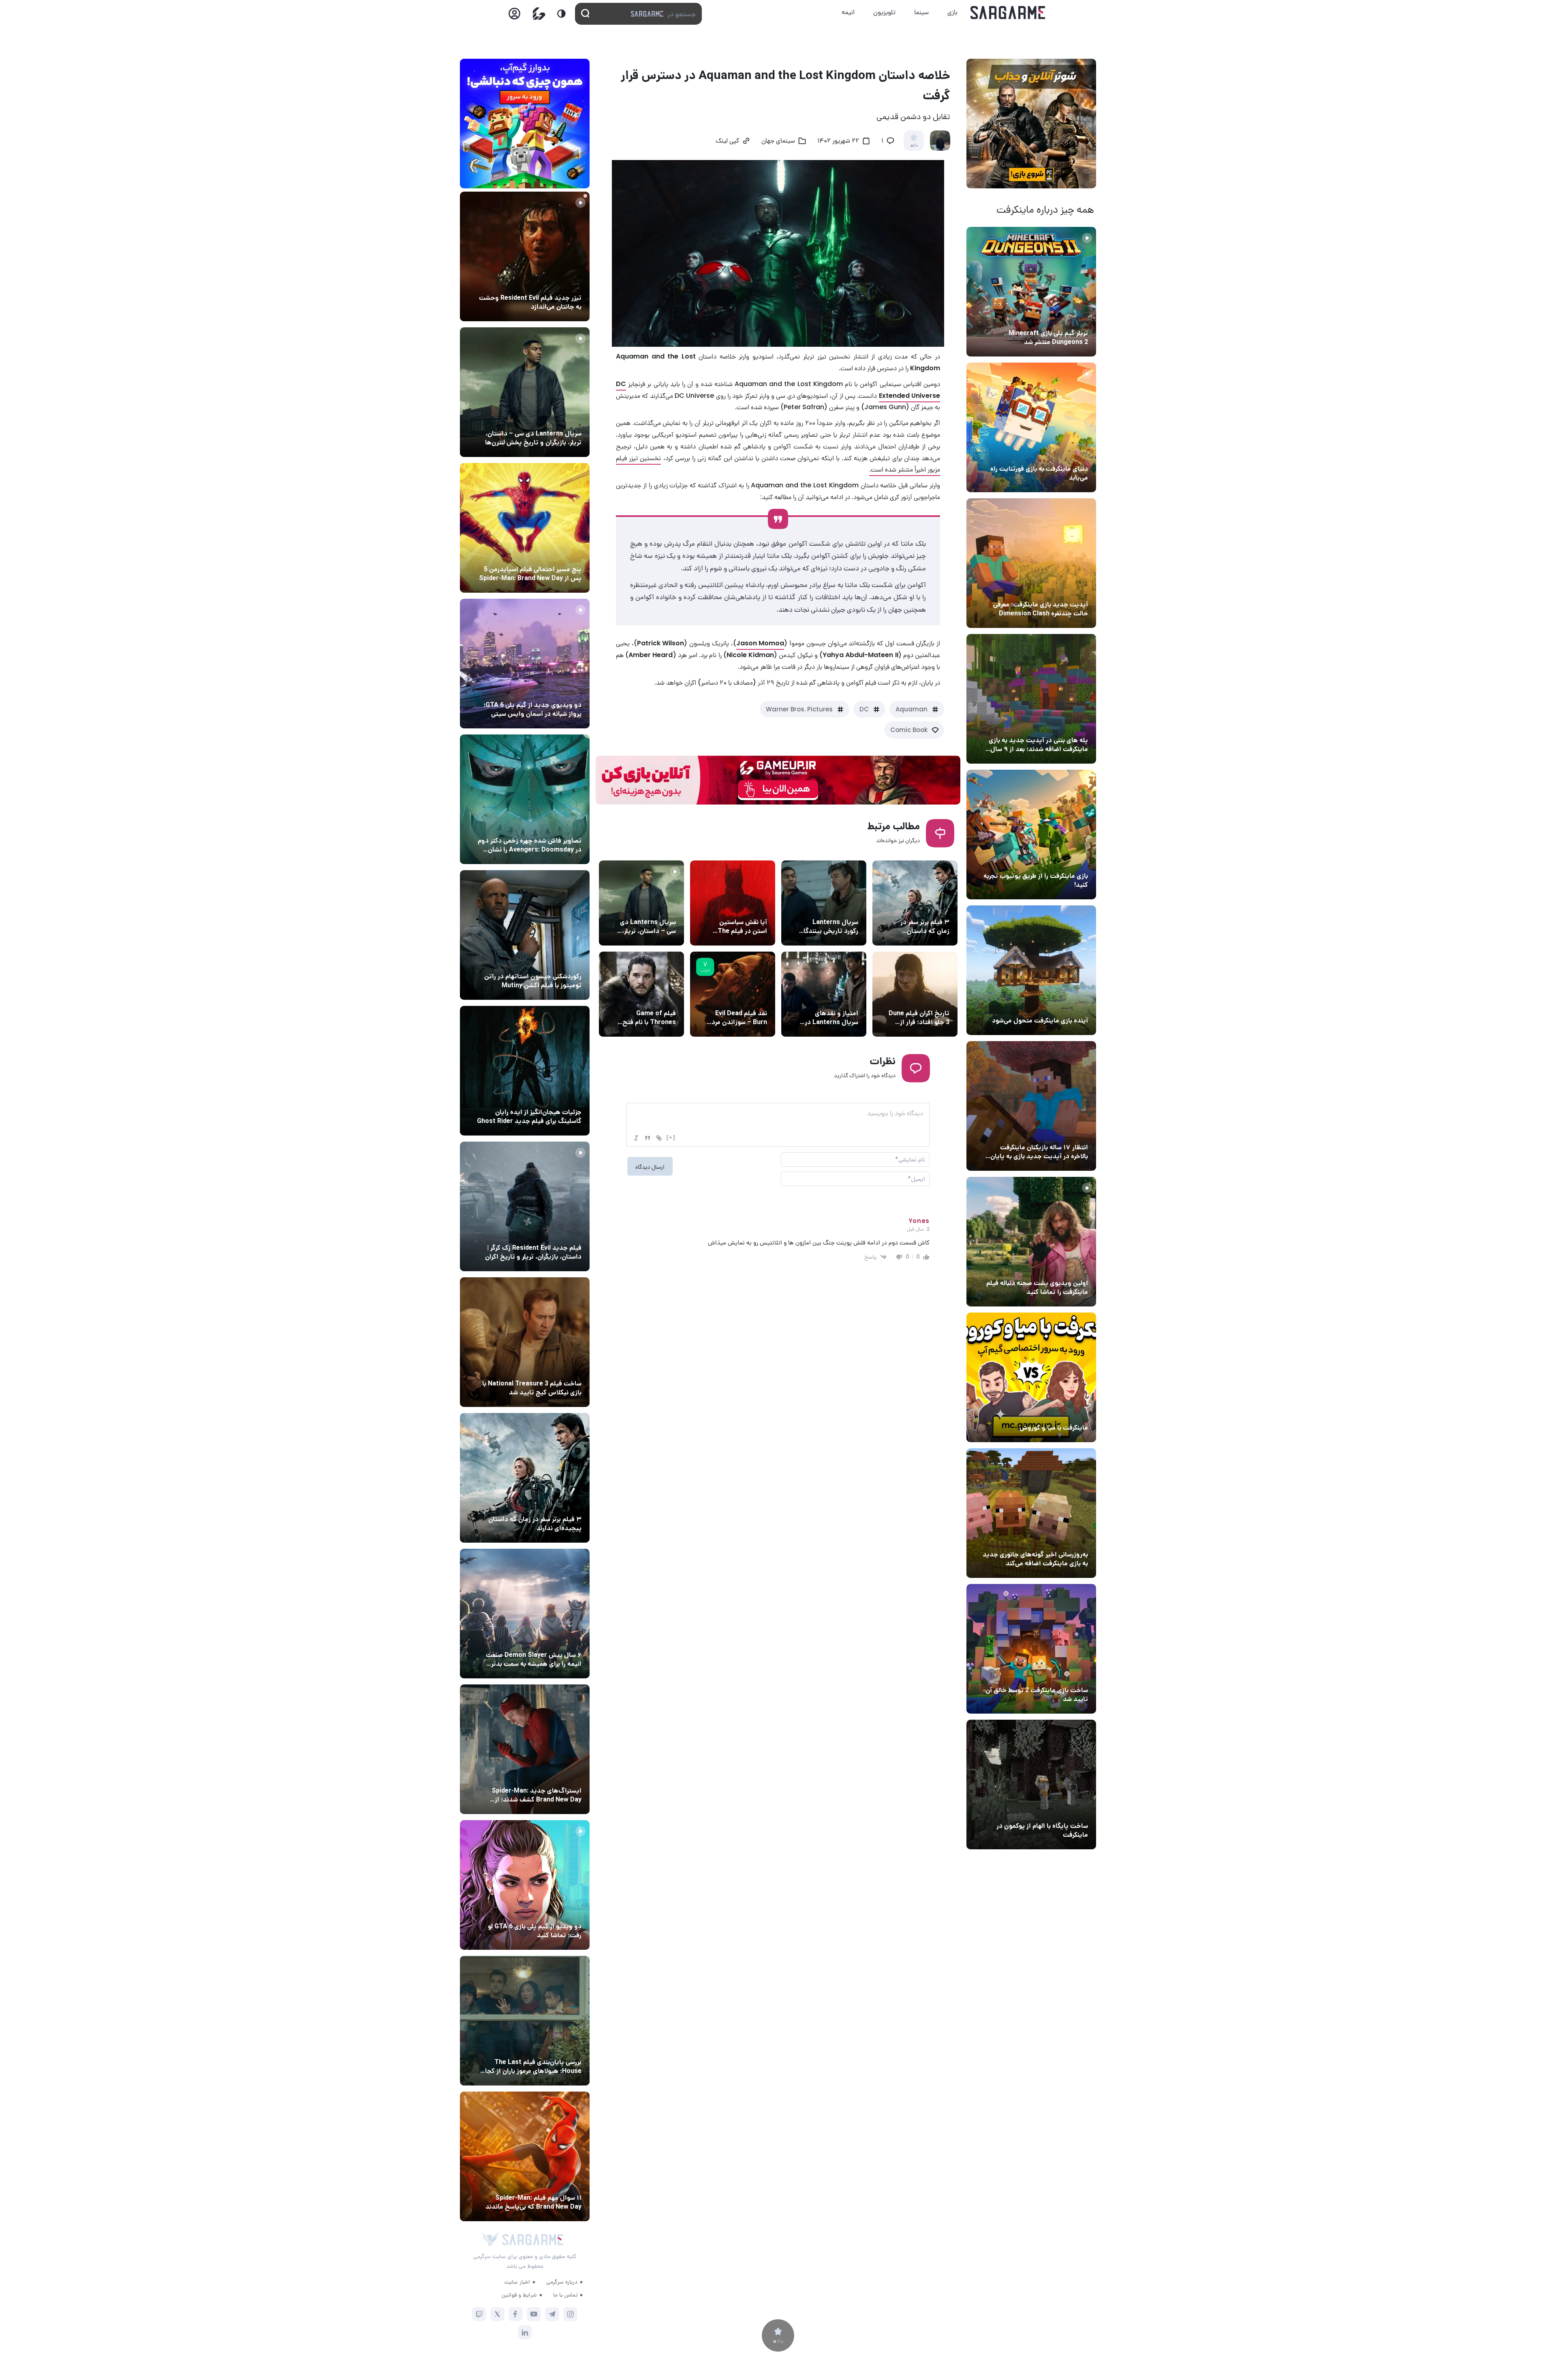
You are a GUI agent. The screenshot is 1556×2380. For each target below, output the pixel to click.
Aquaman (912, 709)
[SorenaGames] (490, 2239)
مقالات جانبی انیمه (557, 1640)
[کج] (636, 1138)
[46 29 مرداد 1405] (525, 2156)
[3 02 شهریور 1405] (525, 664)
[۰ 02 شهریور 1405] (525, 2021)
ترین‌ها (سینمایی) (925, 907)
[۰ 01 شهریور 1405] (525, 1342)
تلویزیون (884, 12)
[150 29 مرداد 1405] (525, 1614)
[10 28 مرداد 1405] (525, 1885)
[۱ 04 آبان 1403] (1031, 1784)
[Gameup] (539, 14)
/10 (914, 146)
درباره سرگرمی (562, 2282)
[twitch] (479, 2314)
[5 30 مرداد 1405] (525, 1478)
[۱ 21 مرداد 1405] (1031, 427)
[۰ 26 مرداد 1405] (525, 392)
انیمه (848, 12)
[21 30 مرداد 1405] (525, 528)
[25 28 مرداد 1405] (525, 1749)
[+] (671, 1137)
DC (864, 709)
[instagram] (570, 2314)
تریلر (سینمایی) (1066, 1268)
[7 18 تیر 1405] (1031, 1106)
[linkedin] (525, 2332)
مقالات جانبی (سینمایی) (550, 554)
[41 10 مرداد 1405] (1031, 970)
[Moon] (561, 14)
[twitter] (497, 2314)
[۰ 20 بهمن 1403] (1031, 1513)
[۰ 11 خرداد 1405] (1031, 1242)
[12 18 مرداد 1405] (1031, 563)
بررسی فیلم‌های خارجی (738, 998)
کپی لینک (727, 141)
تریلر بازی (1074, 318)
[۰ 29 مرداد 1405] (1031, 292)
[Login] (514, 16)
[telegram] (552, 2314)
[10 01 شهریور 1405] (525, 935)
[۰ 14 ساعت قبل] (525, 256)
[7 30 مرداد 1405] (525, 1071)
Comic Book (909, 730)
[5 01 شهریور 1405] (525, 1206)
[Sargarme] (1008, 13)
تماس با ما (565, 2295)
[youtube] (534, 2314)
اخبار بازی (1074, 454)
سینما (921, 12)
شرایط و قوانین (519, 2295)
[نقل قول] (648, 1138)
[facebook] (516, 2314)
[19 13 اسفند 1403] (1031, 1377)
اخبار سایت (517, 2282)
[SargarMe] (533, 2240)
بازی (952, 12)
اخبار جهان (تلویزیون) (829, 907)
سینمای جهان (778, 141)
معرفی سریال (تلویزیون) (644, 907)
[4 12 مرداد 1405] (1031, 835)
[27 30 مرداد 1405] (525, 799)
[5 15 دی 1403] (1031, 1649)
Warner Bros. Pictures (799, 709)
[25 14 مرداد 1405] (1031, 699)
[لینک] (659, 1138)
